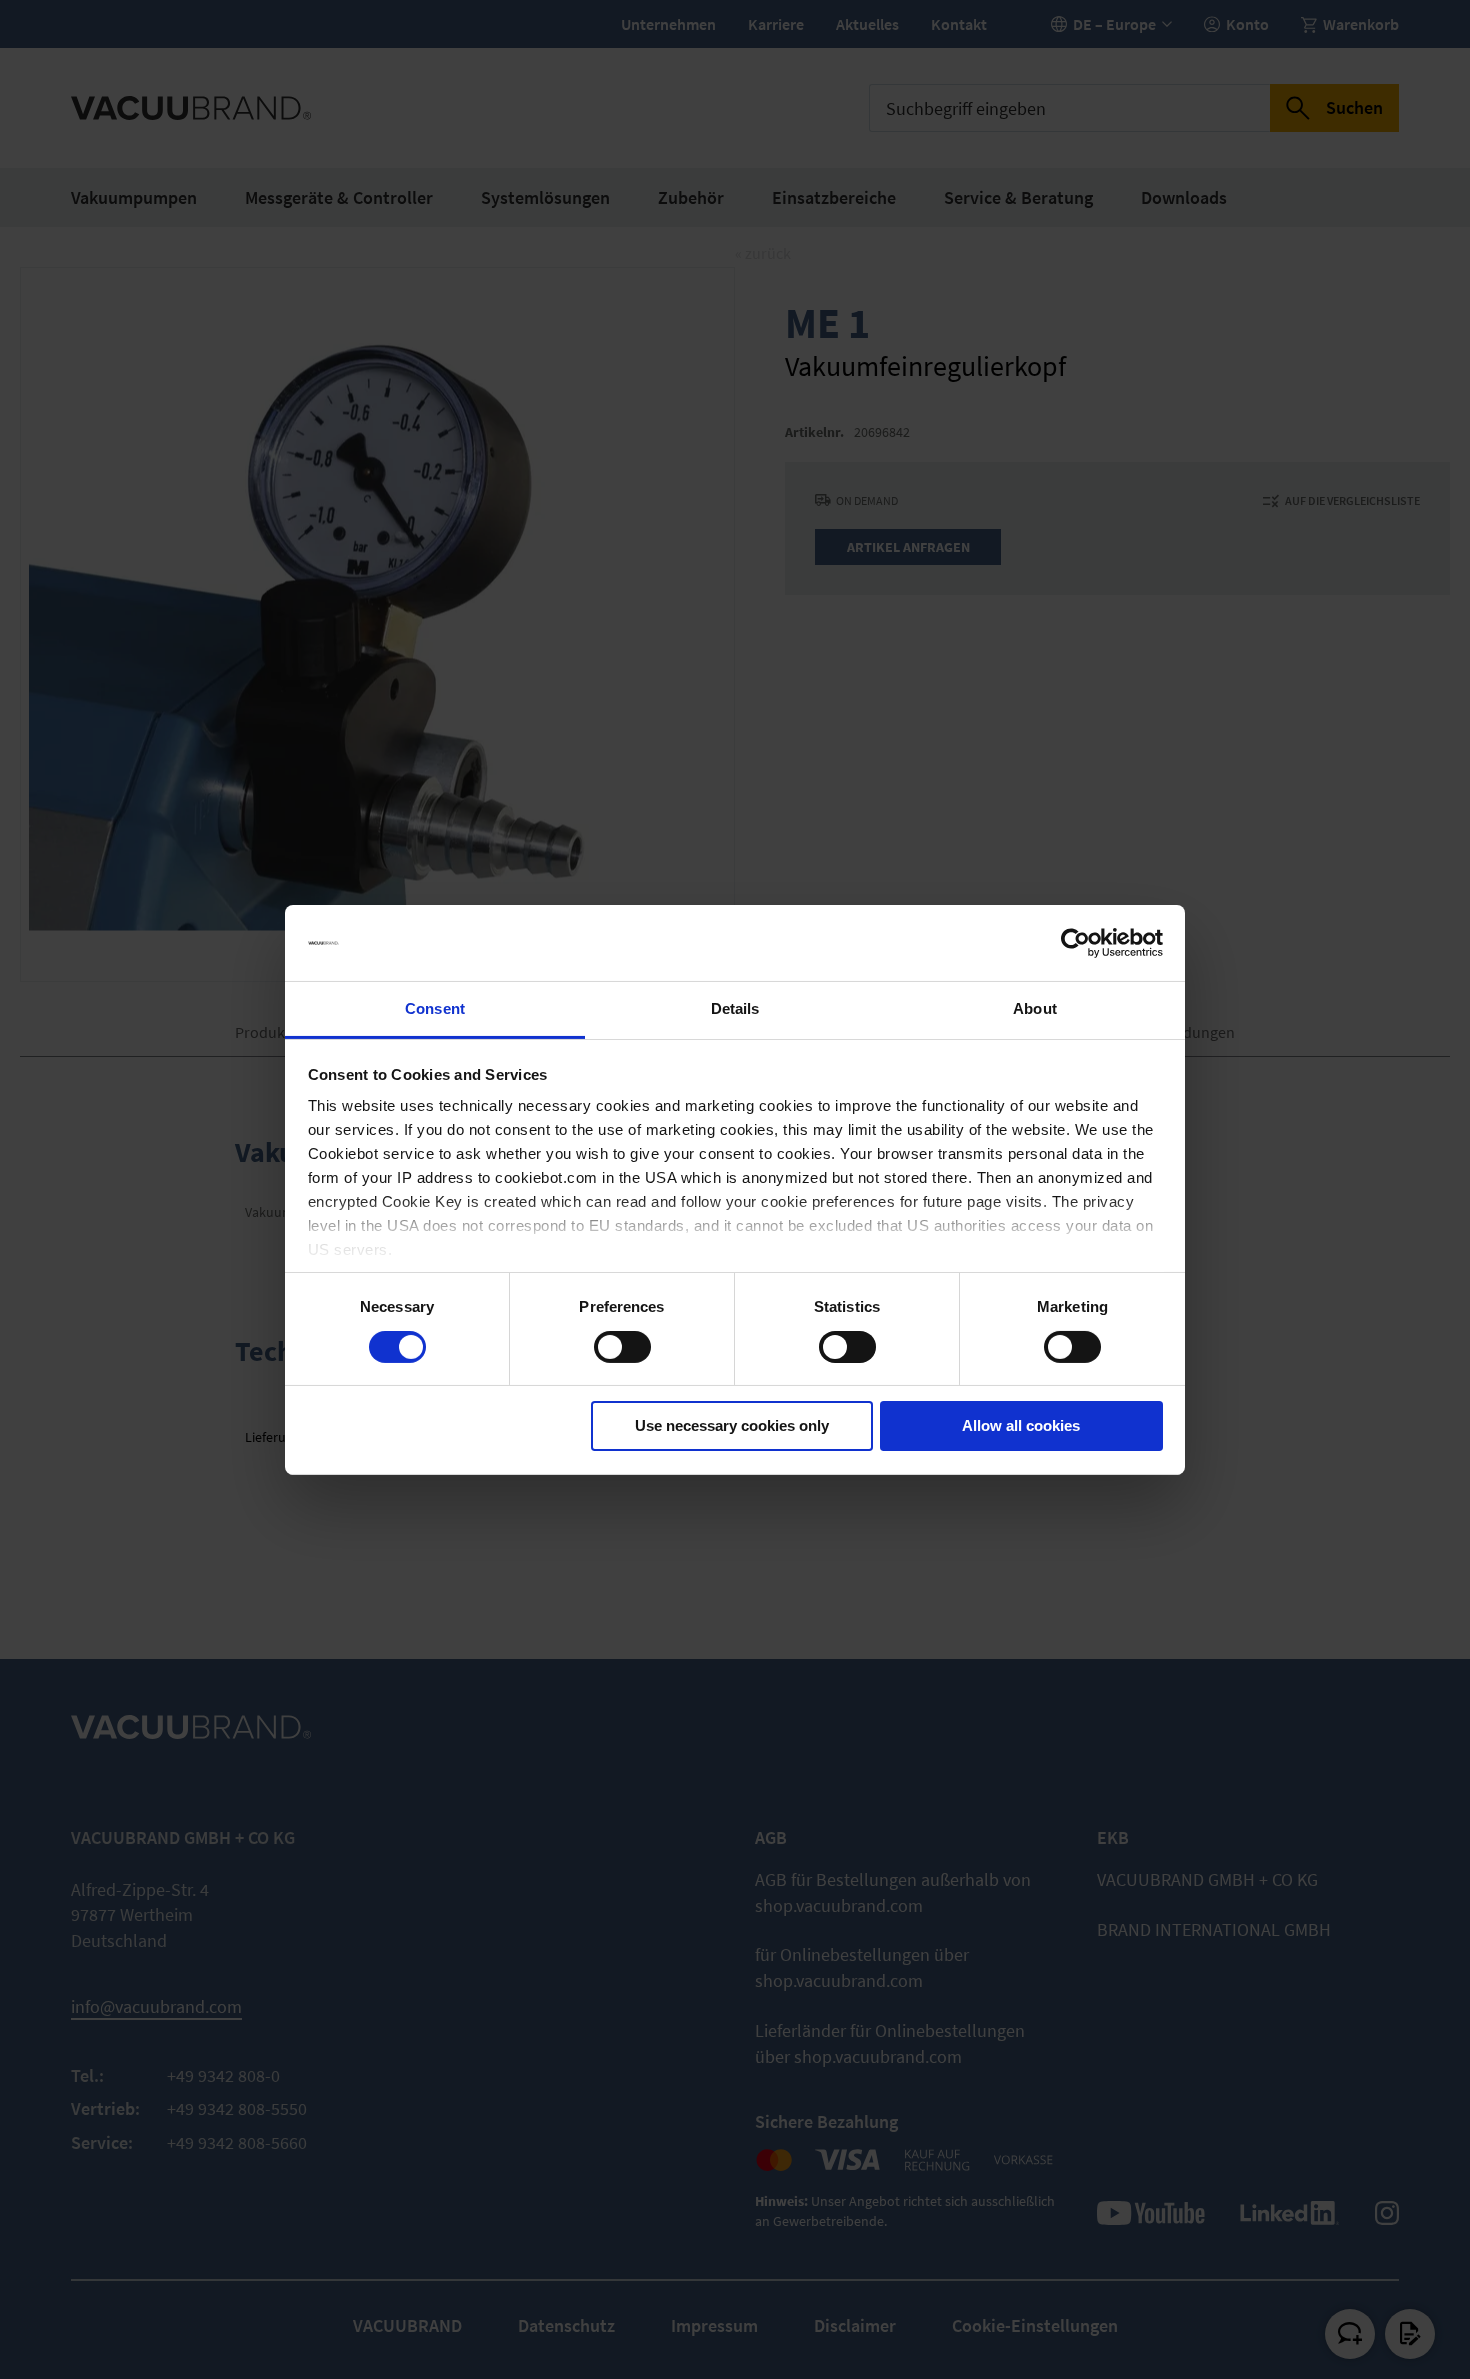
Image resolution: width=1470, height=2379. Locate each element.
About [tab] (1035, 1008)
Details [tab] (735, 1008)
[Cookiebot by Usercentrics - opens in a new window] (1075, 943)
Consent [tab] (435, 1008)
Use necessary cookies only (732, 1425)
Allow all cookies (1021, 1425)
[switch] (622, 1349)
